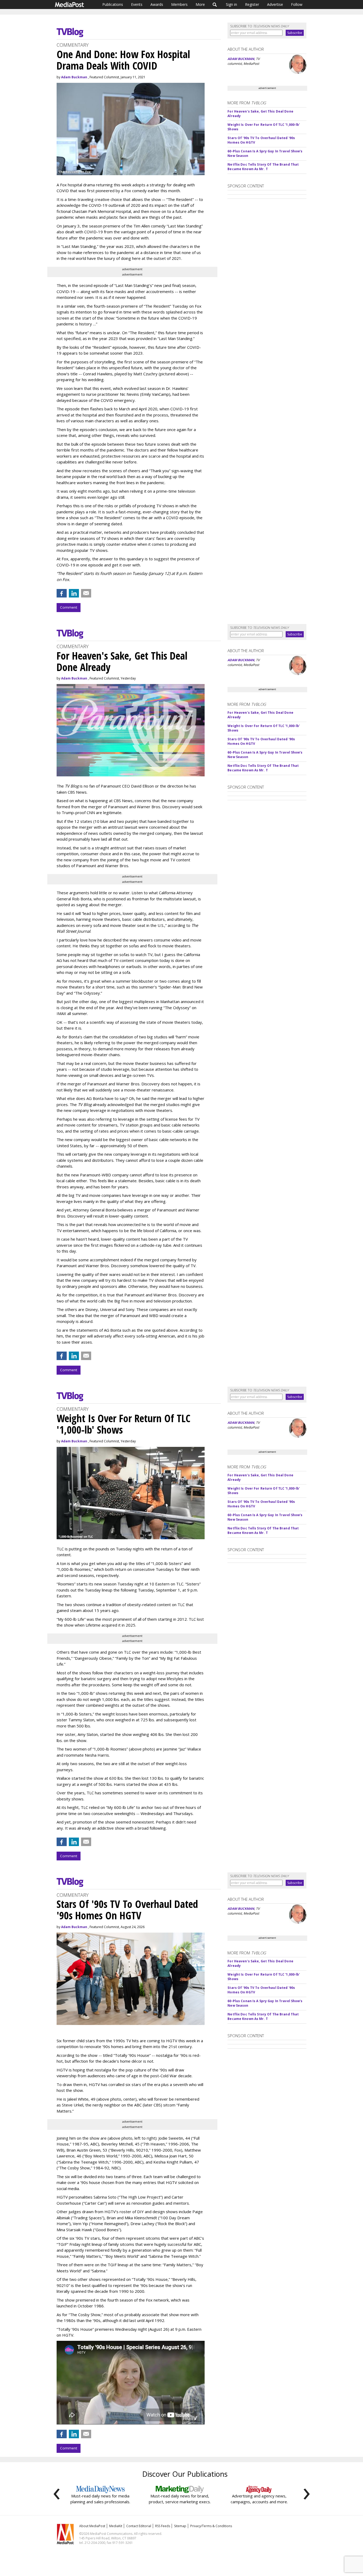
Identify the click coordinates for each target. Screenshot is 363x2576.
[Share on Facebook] (62, 593)
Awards (157, 4)
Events (137, 4)
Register (252, 4)
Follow (297, 4)
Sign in (231, 4)
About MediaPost (92, 2526)
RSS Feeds (163, 2526)
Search (215, 5)
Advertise (275, 4)
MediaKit (116, 2526)
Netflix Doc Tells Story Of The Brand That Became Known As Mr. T (263, 167)
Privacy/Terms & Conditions (211, 2526)
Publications (113, 4)
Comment (69, 607)
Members (179, 4)
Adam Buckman (74, 77)
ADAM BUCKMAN (241, 59)
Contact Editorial (139, 2526)
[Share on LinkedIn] (74, 593)
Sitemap (180, 2526)
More (200, 4)
